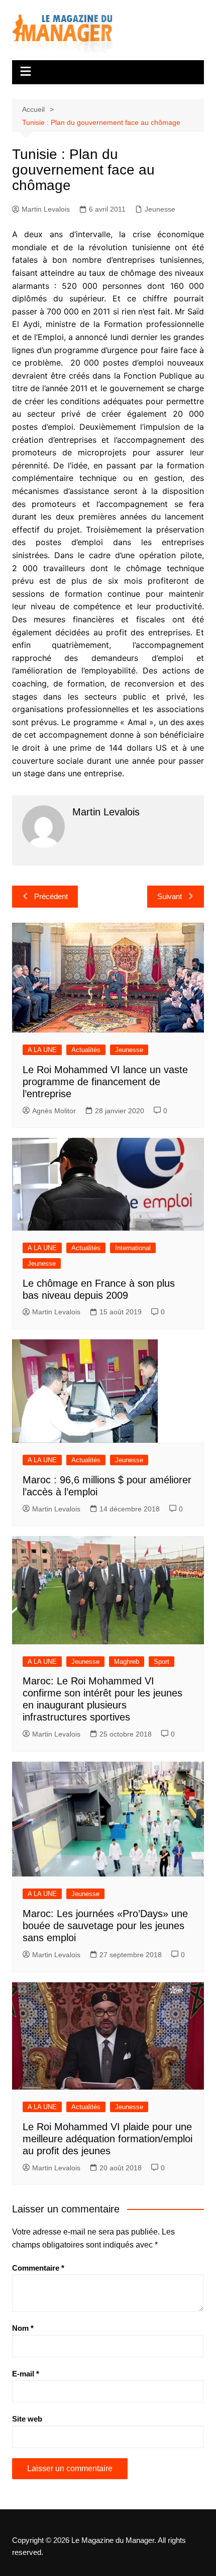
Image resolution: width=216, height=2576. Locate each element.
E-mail (26, 2374)
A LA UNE (42, 1050)
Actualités (86, 1050)
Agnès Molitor (54, 1111)
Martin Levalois (46, 209)
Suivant (170, 896)
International (133, 1248)
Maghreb (127, 1662)
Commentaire (38, 2268)
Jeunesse (160, 209)
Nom (23, 2328)
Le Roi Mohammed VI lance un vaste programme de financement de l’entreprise (105, 1082)
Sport (161, 1662)
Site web (27, 2419)
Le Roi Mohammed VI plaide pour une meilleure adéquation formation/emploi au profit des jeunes (107, 2139)
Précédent (51, 896)
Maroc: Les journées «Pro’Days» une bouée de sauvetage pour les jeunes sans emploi (105, 1926)
